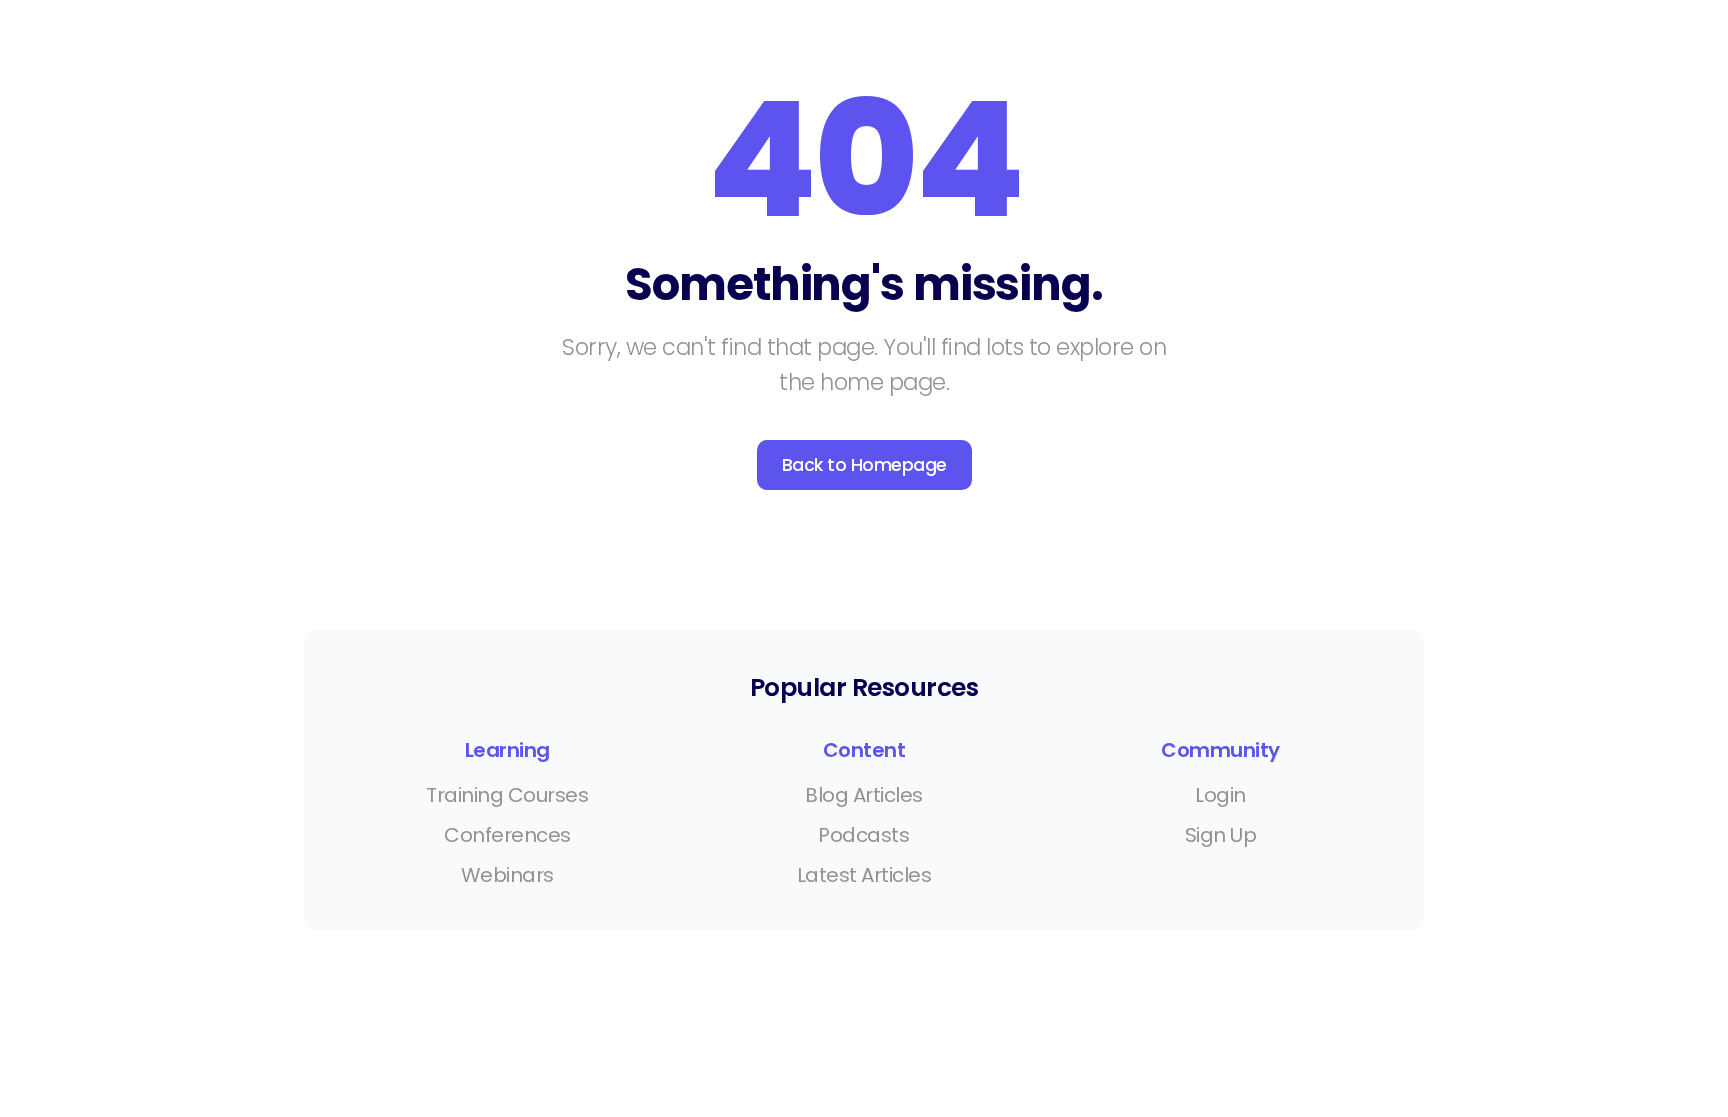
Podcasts (863, 835)
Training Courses (507, 795)
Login (1220, 795)
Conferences (507, 835)
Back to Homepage (864, 465)
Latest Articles (864, 875)
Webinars (507, 875)
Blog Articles (864, 795)
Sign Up (1221, 835)
